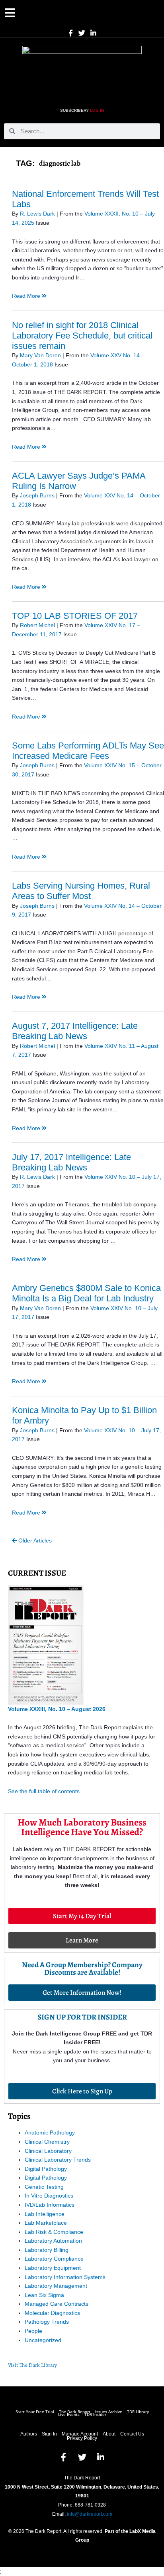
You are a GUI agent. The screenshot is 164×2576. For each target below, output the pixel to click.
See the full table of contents (44, 1791)
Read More (27, 296)
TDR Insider (95, 2415)
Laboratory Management (56, 2286)
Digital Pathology (46, 2169)
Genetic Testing (44, 2187)
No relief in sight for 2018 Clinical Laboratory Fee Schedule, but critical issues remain (82, 336)
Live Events (69, 2415)
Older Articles (34, 1541)
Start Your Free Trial (35, 2412)
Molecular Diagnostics (52, 2313)
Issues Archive (109, 2412)
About (109, 2434)
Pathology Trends (47, 2322)
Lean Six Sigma (44, 2295)
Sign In (49, 2434)
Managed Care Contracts (57, 2304)
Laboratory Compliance (54, 2259)
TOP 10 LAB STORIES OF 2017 (75, 616)
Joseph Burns (37, 496)
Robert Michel (37, 625)
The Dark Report (75, 2412)
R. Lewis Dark (37, 214)
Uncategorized (43, 2340)
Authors (29, 2434)
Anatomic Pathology (50, 2132)
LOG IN (97, 110)
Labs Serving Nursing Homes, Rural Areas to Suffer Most (81, 891)
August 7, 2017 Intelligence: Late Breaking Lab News (75, 1031)
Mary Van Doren (40, 355)
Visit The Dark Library (32, 2365)
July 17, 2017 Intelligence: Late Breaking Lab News (71, 1162)
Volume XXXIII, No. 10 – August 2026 (57, 1709)
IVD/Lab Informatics (50, 2205)
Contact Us (132, 2434)
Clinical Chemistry (47, 2142)
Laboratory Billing (47, 2250)
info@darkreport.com (90, 2514)
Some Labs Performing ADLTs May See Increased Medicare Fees (88, 751)
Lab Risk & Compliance (54, 2232)
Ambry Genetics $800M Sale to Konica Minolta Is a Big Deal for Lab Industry (86, 1293)
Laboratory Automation (53, 2241)
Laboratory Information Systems (65, 2277)
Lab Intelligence (45, 2214)
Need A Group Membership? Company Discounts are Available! (82, 1969)
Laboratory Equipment (53, 2268)
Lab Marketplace (46, 2223)
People (33, 2331)
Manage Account (80, 2434)
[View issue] (46, 1645)
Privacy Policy (82, 2438)
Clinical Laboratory (48, 2151)
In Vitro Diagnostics (49, 2196)
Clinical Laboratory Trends (58, 2160)
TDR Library (138, 2412)
